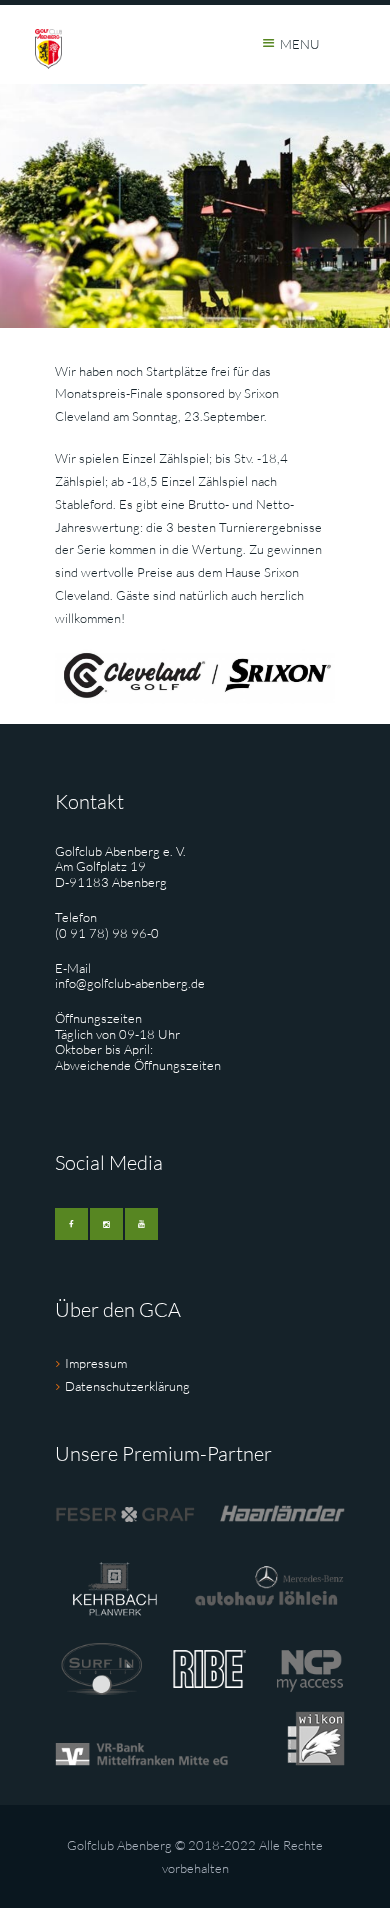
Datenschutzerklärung (127, 1386)
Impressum (96, 1363)
